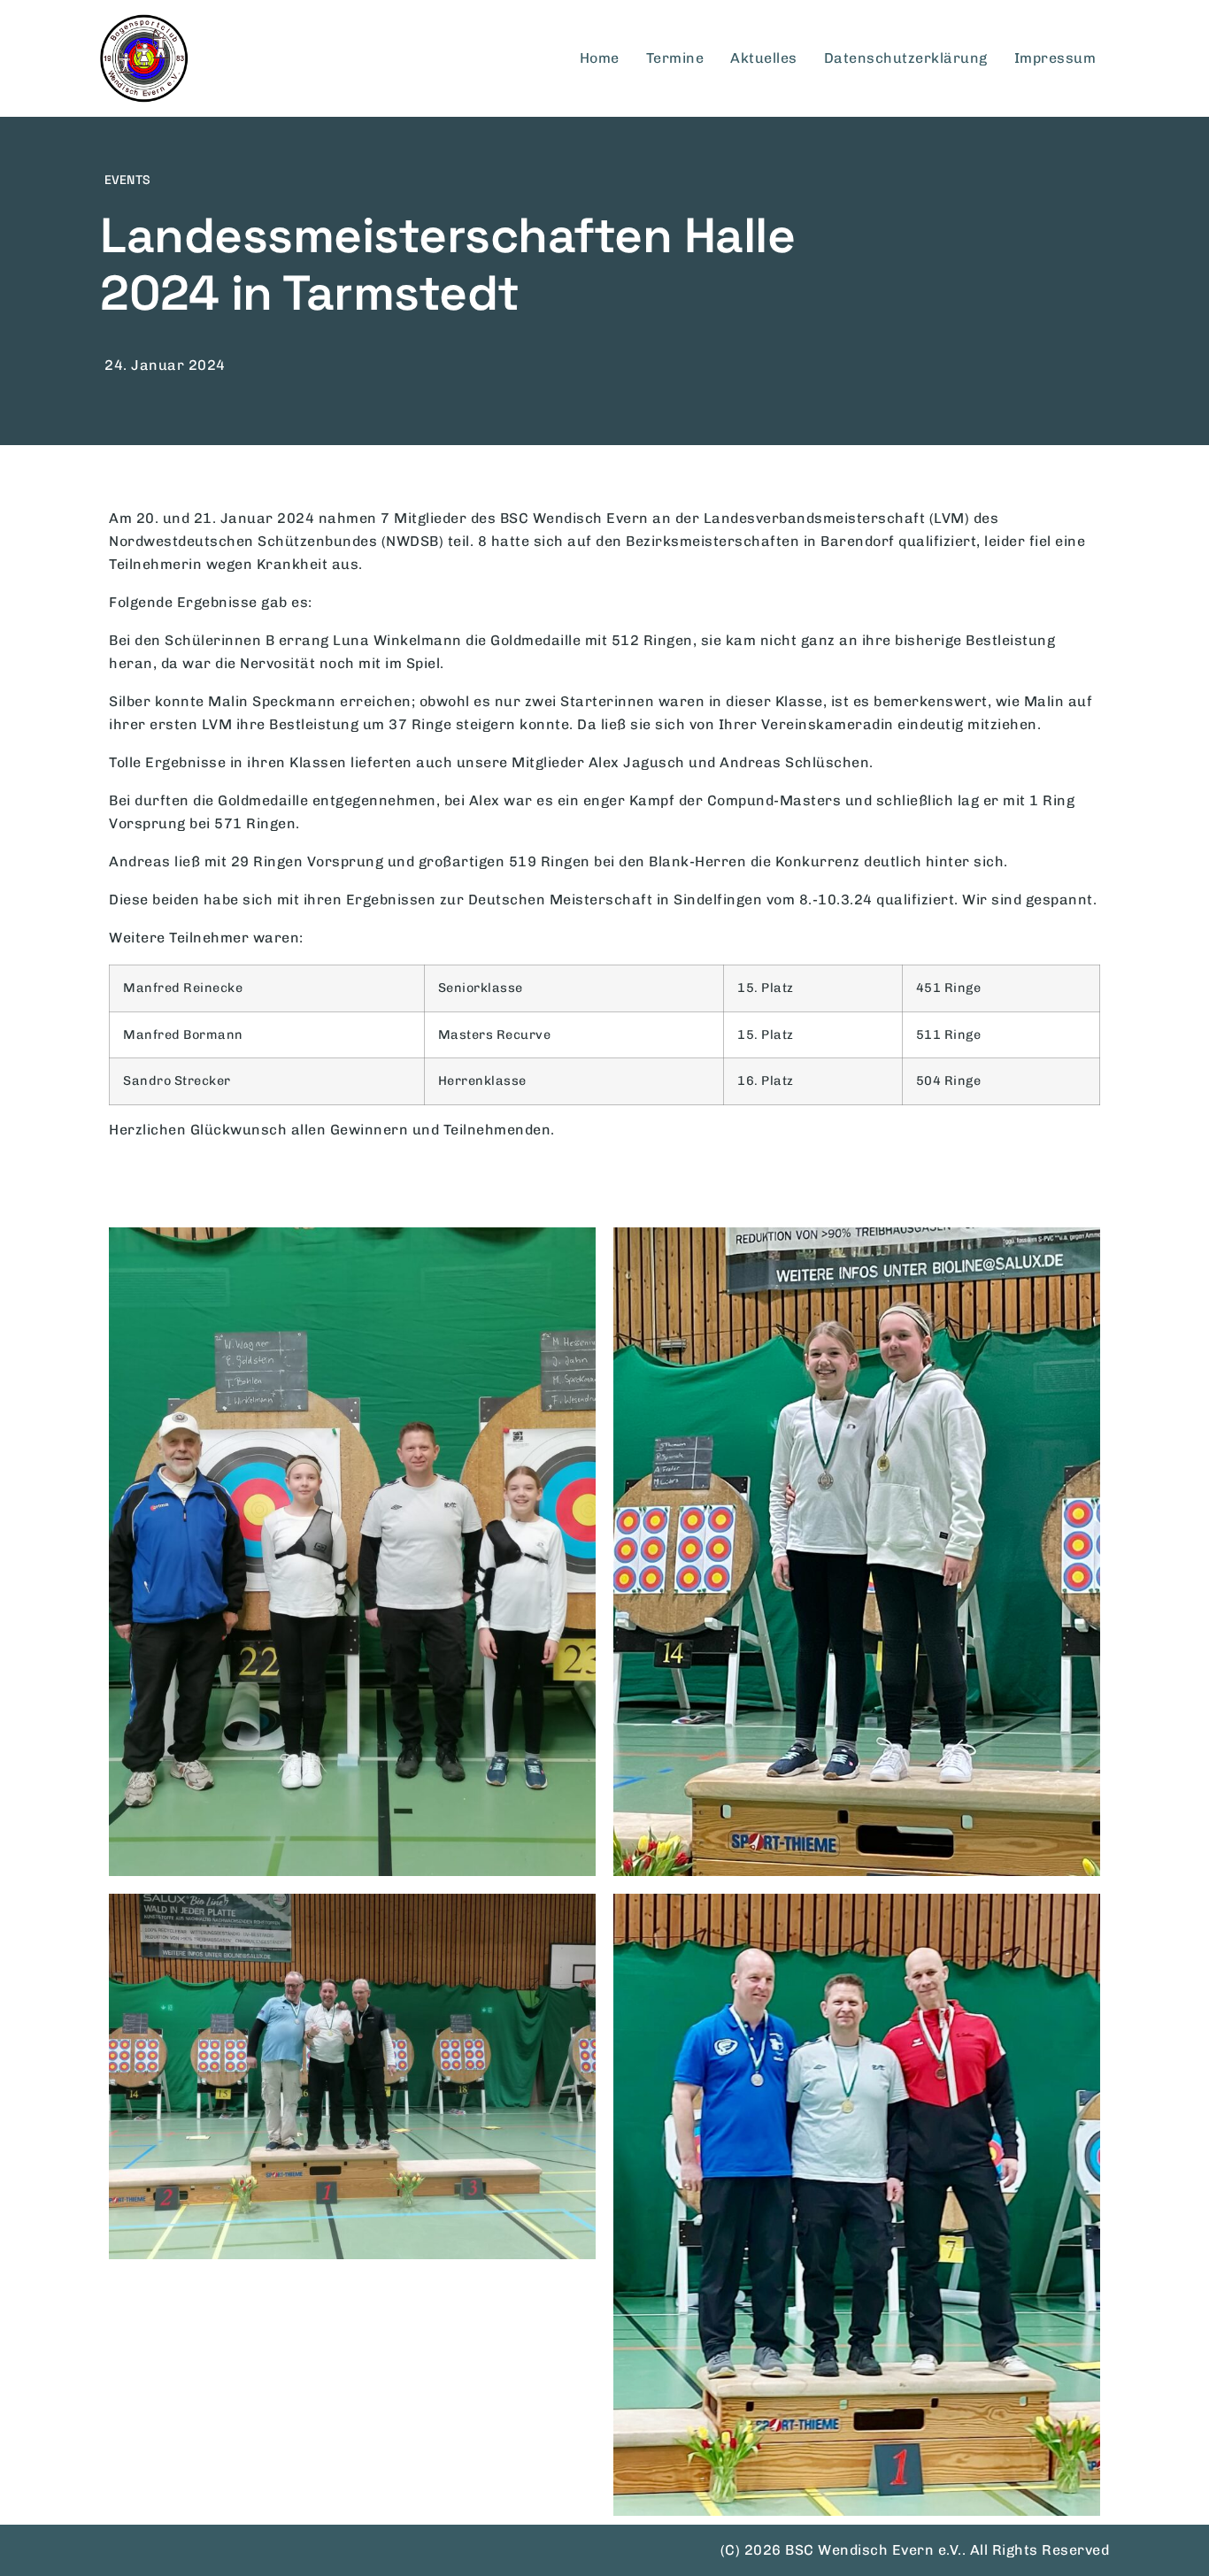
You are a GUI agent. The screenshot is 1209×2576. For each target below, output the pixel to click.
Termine (675, 58)
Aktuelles (764, 58)
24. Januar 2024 (165, 365)
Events (127, 180)
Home (600, 58)
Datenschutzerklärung (906, 58)
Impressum (1055, 58)
